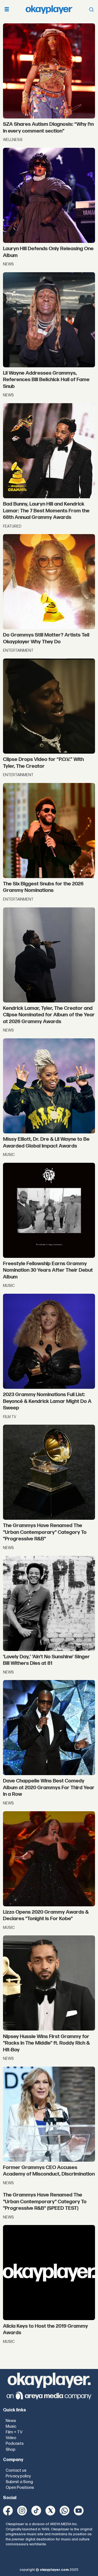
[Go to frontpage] (49, 10)
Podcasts (15, 2444)
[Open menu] (7, 10)
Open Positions (20, 2488)
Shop (11, 2450)
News (11, 2421)
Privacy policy (18, 2476)
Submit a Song (19, 2482)
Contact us (16, 2470)
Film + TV (14, 2432)
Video (11, 2438)
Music (11, 2426)
